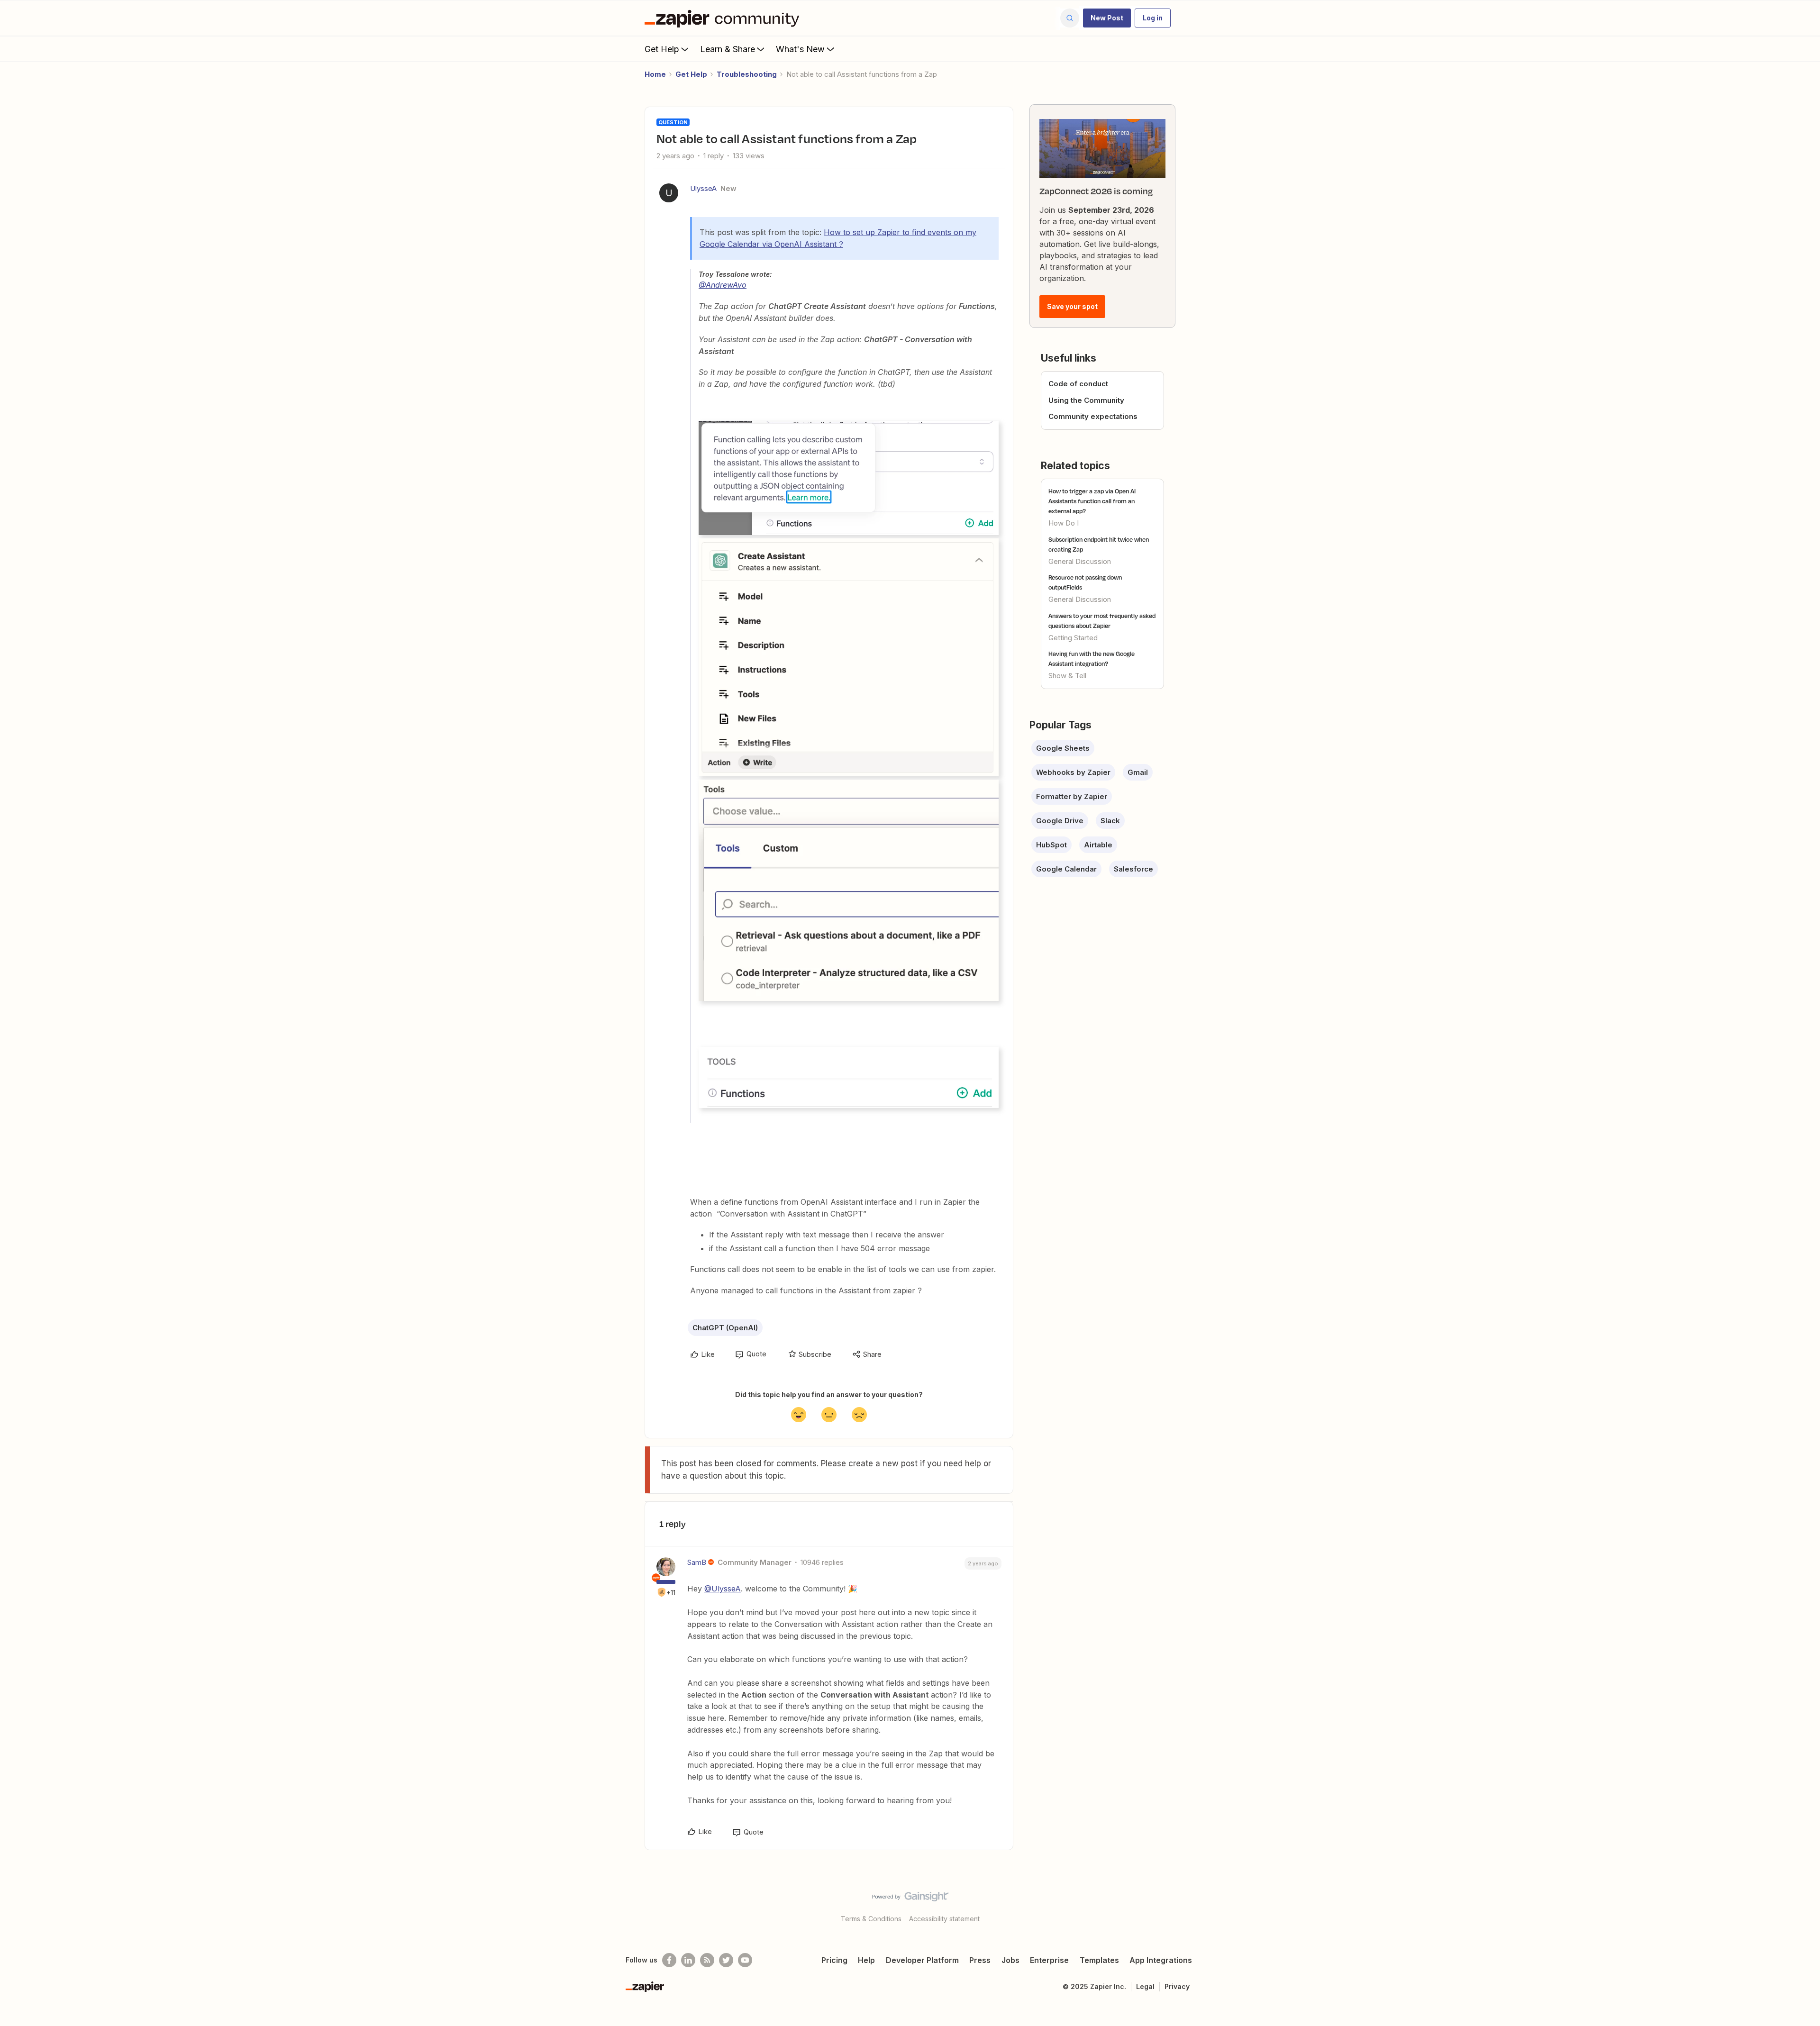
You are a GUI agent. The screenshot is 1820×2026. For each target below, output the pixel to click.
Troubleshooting (747, 74)
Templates (1099, 1960)
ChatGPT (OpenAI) (725, 1328)
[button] (1107, 18)
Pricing (834, 1960)
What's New (800, 49)
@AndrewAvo (723, 285)
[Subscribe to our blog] (707, 1960)
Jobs (1010, 1960)
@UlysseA (723, 1589)
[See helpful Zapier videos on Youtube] (745, 1960)
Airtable (1098, 845)
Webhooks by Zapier (1073, 772)
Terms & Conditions (871, 1919)
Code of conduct (1078, 384)
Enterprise (1049, 1960)
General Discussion (1080, 561)
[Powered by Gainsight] (910, 1899)
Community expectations (1093, 416)
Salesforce (1133, 869)
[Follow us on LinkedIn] (688, 1960)
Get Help (662, 49)
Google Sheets (1063, 748)
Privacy (1177, 1986)
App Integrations (1161, 1960)
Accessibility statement (944, 1919)
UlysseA (703, 188)
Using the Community (1086, 400)
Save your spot (1072, 306)
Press (980, 1960)
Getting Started (1073, 638)
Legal (1145, 1986)
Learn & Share (728, 49)
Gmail (1138, 772)
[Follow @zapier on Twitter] (726, 1960)
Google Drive (1060, 821)
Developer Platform (922, 1960)
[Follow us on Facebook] (669, 1960)
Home (655, 74)
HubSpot (1051, 845)
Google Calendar (1066, 869)
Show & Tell (1067, 676)
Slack (1110, 821)
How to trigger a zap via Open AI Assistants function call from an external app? (1092, 501)
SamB (697, 1562)
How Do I (1064, 523)
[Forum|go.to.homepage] (724, 18)
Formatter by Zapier (1072, 796)
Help (866, 1960)
